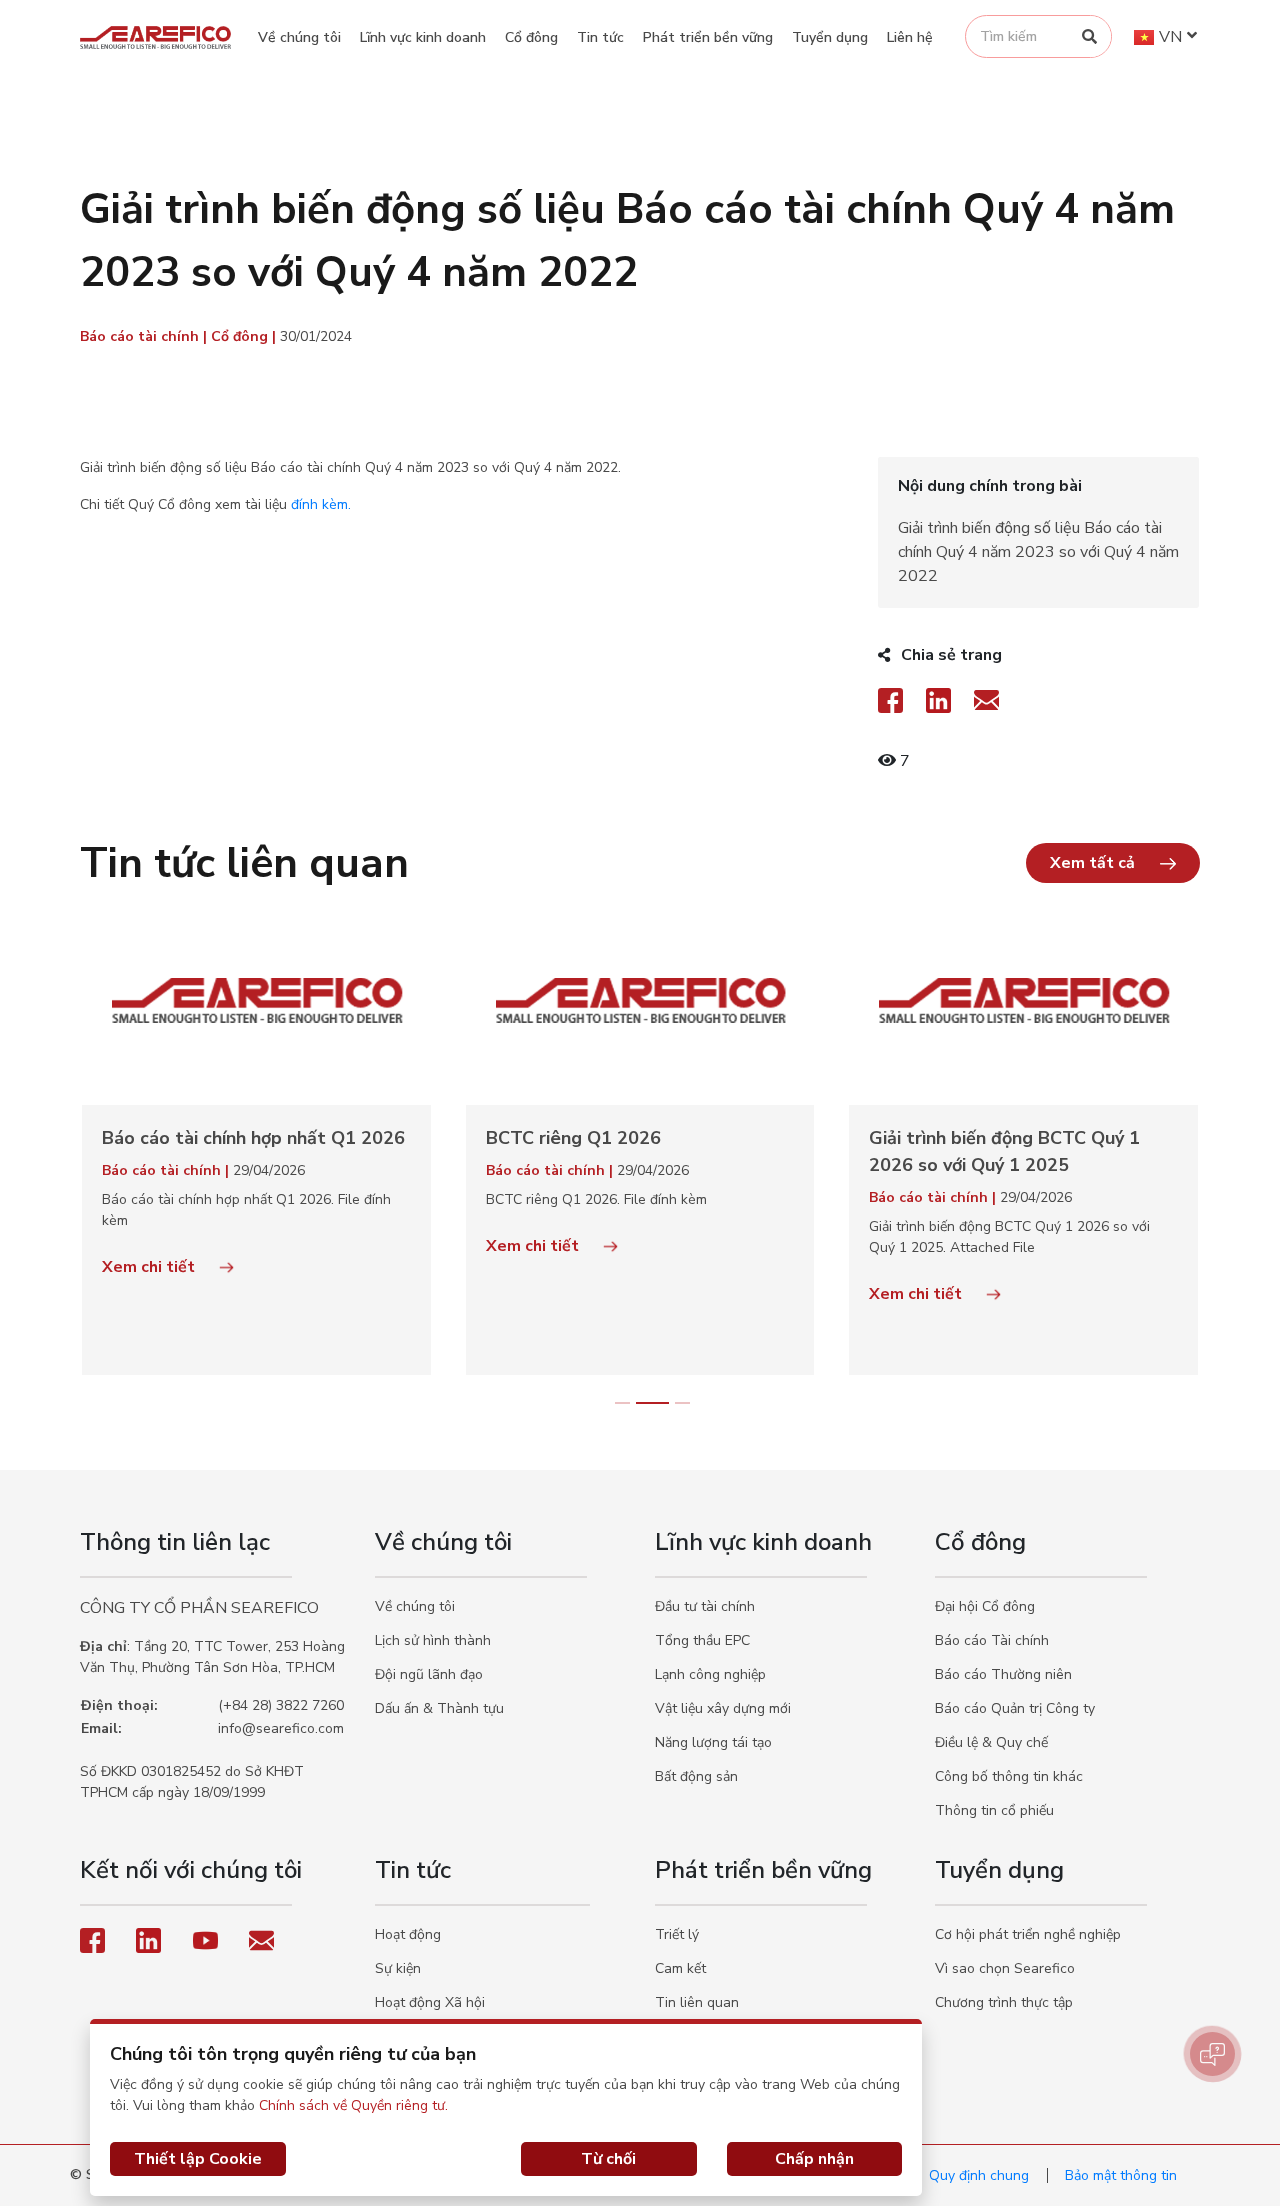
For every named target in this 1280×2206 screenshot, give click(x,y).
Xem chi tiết (150, 1267)
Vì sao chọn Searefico (1005, 1968)
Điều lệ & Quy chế (991, 1742)
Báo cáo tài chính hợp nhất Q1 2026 (253, 1138)
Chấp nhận (814, 2159)
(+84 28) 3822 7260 (281, 1705)
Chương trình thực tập (1004, 2002)
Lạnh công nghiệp (710, 1674)
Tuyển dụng (830, 37)
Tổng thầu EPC (702, 1640)
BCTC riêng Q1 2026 (573, 1138)
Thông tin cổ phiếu (994, 1810)
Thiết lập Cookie (198, 2159)
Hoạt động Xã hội (430, 2002)
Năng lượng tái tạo (713, 1742)
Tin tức (600, 37)
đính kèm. (321, 504)
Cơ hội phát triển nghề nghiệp (1028, 1934)
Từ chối (608, 2159)
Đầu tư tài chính (705, 1606)
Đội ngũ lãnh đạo (429, 1674)
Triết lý (677, 1934)
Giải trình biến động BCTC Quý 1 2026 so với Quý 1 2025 (1004, 1151)
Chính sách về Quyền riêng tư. (353, 2105)
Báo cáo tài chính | (145, 336)
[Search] (1089, 36)
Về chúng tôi (299, 37)
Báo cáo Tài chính (992, 1640)
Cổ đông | (245, 336)
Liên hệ (910, 37)
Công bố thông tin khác (1009, 1776)
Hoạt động (408, 1934)
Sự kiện (398, 1968)
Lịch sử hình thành (433, 1640)
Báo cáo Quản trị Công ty (1015, 1708)
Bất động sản (696, 1776)
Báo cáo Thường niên (1003, 1674)
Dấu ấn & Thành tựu (439, 1708)
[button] (1113, 863)
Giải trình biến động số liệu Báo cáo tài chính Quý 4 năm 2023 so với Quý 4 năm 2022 (1038, 552)
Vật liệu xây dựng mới (723, 1708)
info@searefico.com (281, 1728)
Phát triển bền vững (708, 37)
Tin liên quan (697, 2002)
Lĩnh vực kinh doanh (423, 37)
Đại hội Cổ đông (985, 1606)
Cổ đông (531, 37)
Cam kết (680, 1968)
